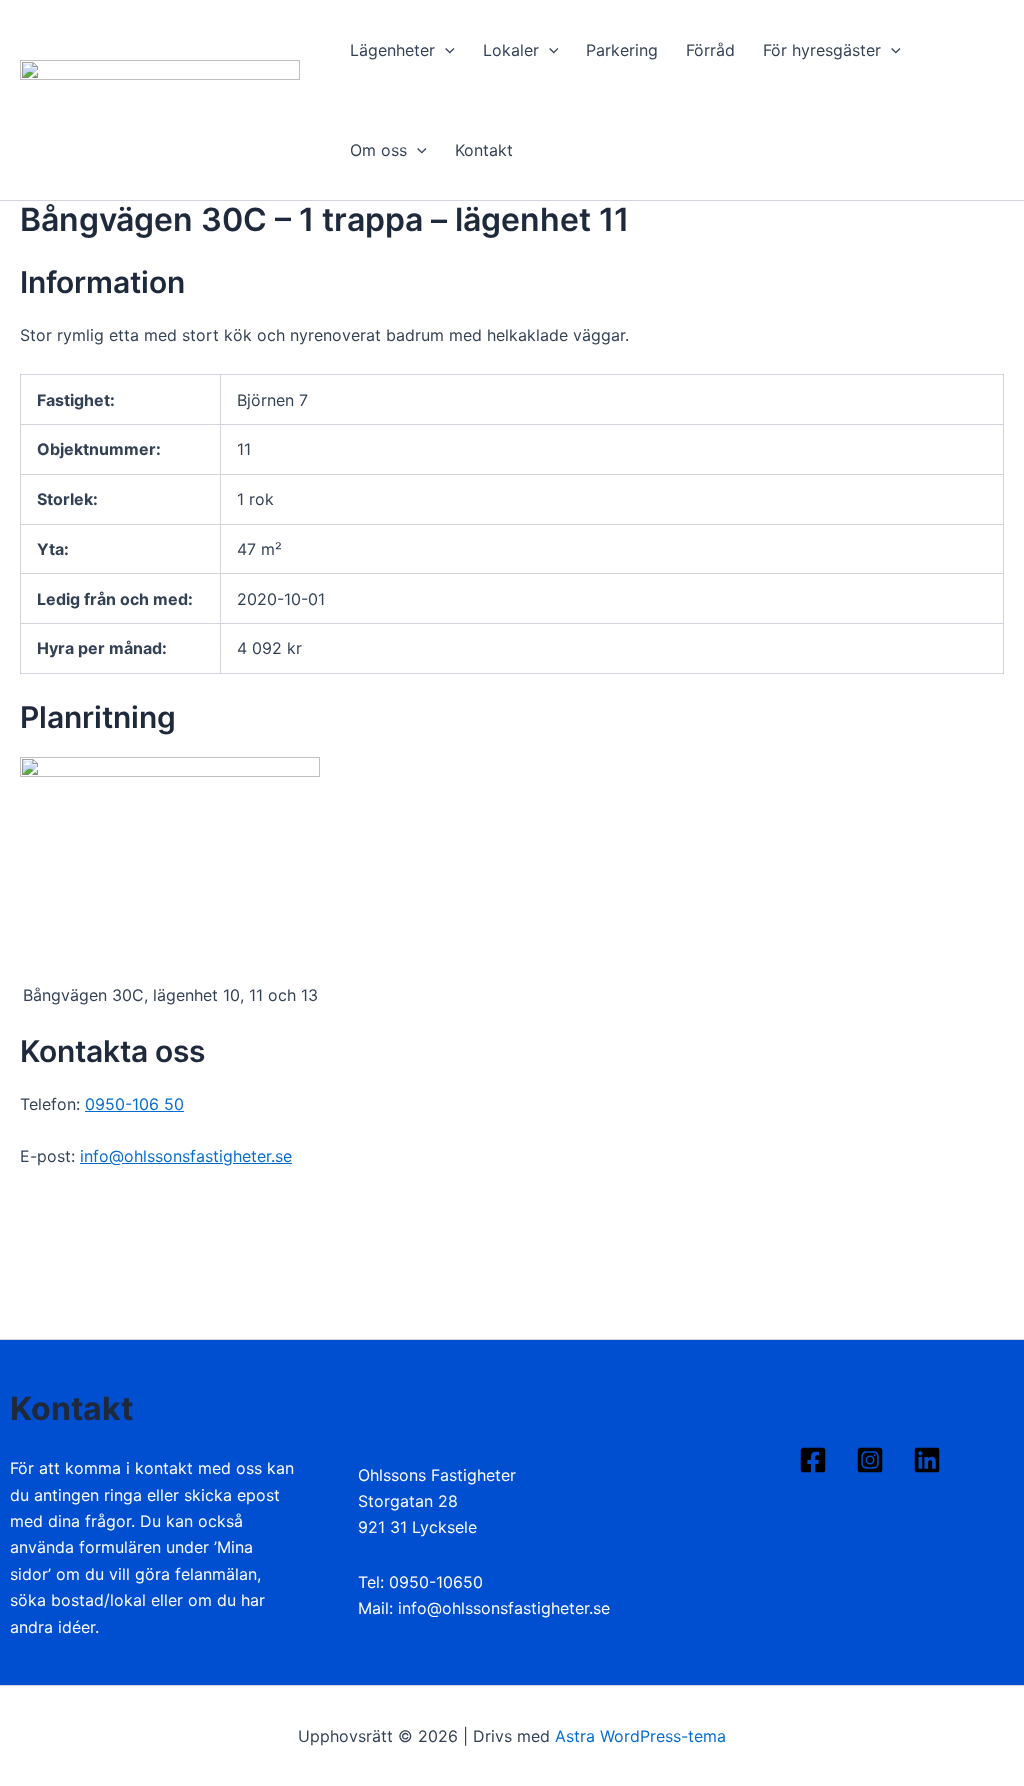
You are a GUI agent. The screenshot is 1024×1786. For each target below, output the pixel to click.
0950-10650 (436, 1582)
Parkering (622, 50)
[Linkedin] (927, 1460)
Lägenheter (392, 50)
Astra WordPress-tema (640, 1736)
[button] (445, 50)
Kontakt (484, 150)
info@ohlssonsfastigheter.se (186, 1156)
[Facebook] (813, 1460)
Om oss (378, 150)
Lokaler (511, 50)
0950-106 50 (134, 1104)
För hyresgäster (822, 50)
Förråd (710, 50)
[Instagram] (870, 1460)
